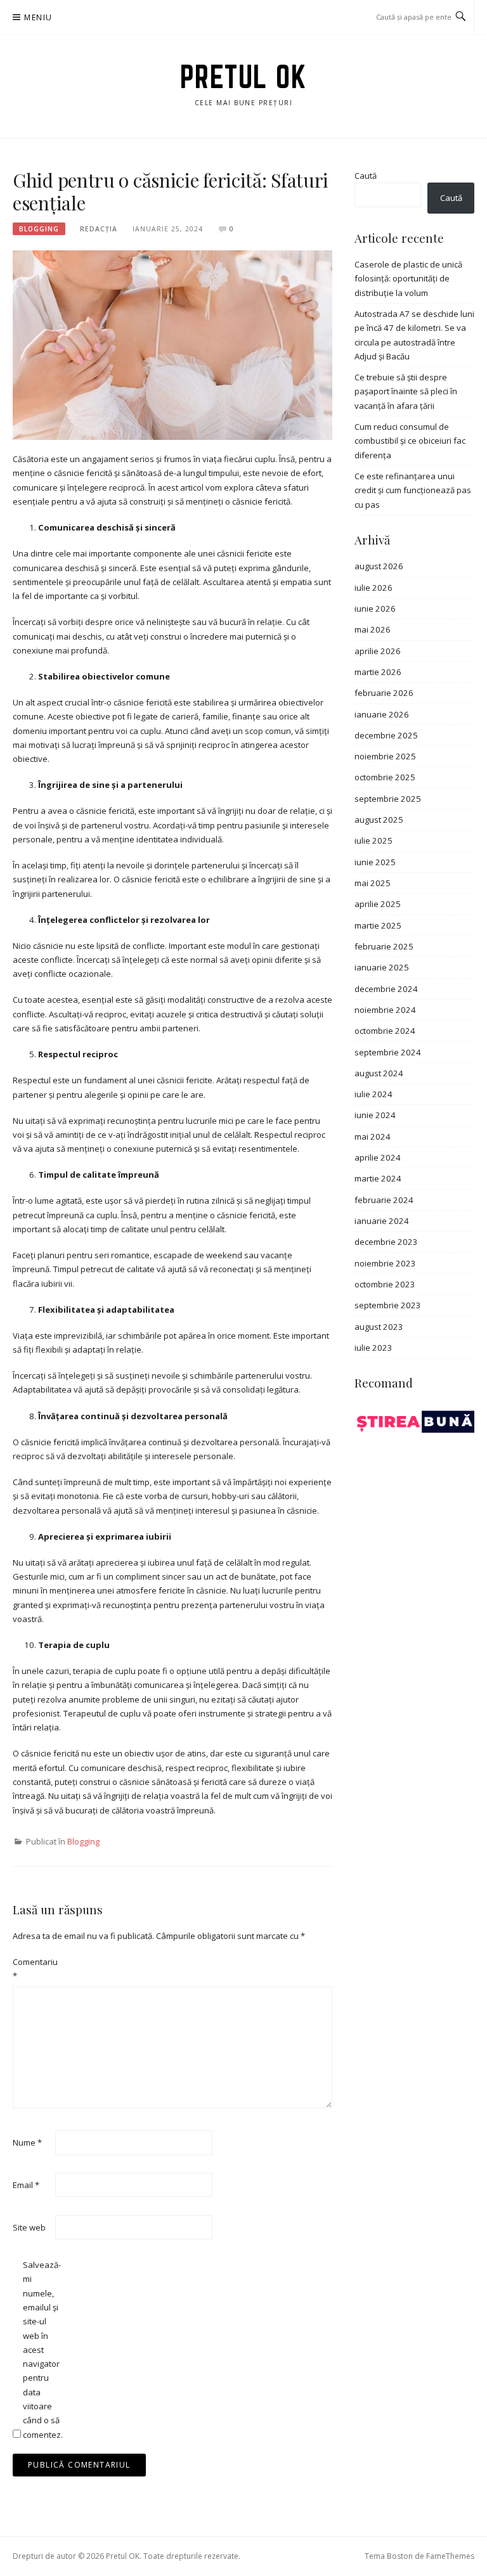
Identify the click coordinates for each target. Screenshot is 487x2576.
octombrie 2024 (385, 1031)
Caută (366, 176)
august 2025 (379, 820)
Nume (27, 2142)
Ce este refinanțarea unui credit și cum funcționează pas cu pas (413, 490)
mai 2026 (373, 629)
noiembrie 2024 (385, 1010)
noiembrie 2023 (385, 1263)
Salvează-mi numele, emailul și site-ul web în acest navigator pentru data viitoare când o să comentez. (43, 2350)
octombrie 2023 (385, 1284)
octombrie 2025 (385, 777)
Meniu (38, 17)
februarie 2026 (384, 693)
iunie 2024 (375, 1115)
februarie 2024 (384, 1200)
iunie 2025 (375, 862)
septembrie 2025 (388, 799)
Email (26, 2185)
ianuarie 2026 (382, 714)
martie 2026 (378, 672)
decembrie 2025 (386, 735)
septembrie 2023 (388, 1305)
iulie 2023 (373, 1348)
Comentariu (33, 1969)
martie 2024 (378, 1178)
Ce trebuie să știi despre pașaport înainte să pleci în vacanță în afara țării (406, 391)
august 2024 (379, 1073)
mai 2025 (373, 883)
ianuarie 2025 (382, 967)
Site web (29, 2227)
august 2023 (379, 1327)
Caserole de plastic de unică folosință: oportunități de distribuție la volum (408, 279)
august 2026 (379, 566)
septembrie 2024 (388, 1052)
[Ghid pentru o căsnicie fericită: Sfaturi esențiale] (172, 344)
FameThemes (450, 2556)
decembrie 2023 (386, 1242)
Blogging (39, 229)
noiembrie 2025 (385, 756)
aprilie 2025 (378, 904)
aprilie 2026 (378, 651)
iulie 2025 (373, 840)
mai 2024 (373, 1137)
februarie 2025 (384, 946)
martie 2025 (378, 925)
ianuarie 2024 (382, 1221)
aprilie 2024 (378, 1157)
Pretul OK (244, 77)
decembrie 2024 (386, 989)
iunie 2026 (375, 609)
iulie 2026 (373, 588)
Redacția (99, 229)
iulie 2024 (373, 1094)
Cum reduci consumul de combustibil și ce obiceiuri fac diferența (410, 441)
